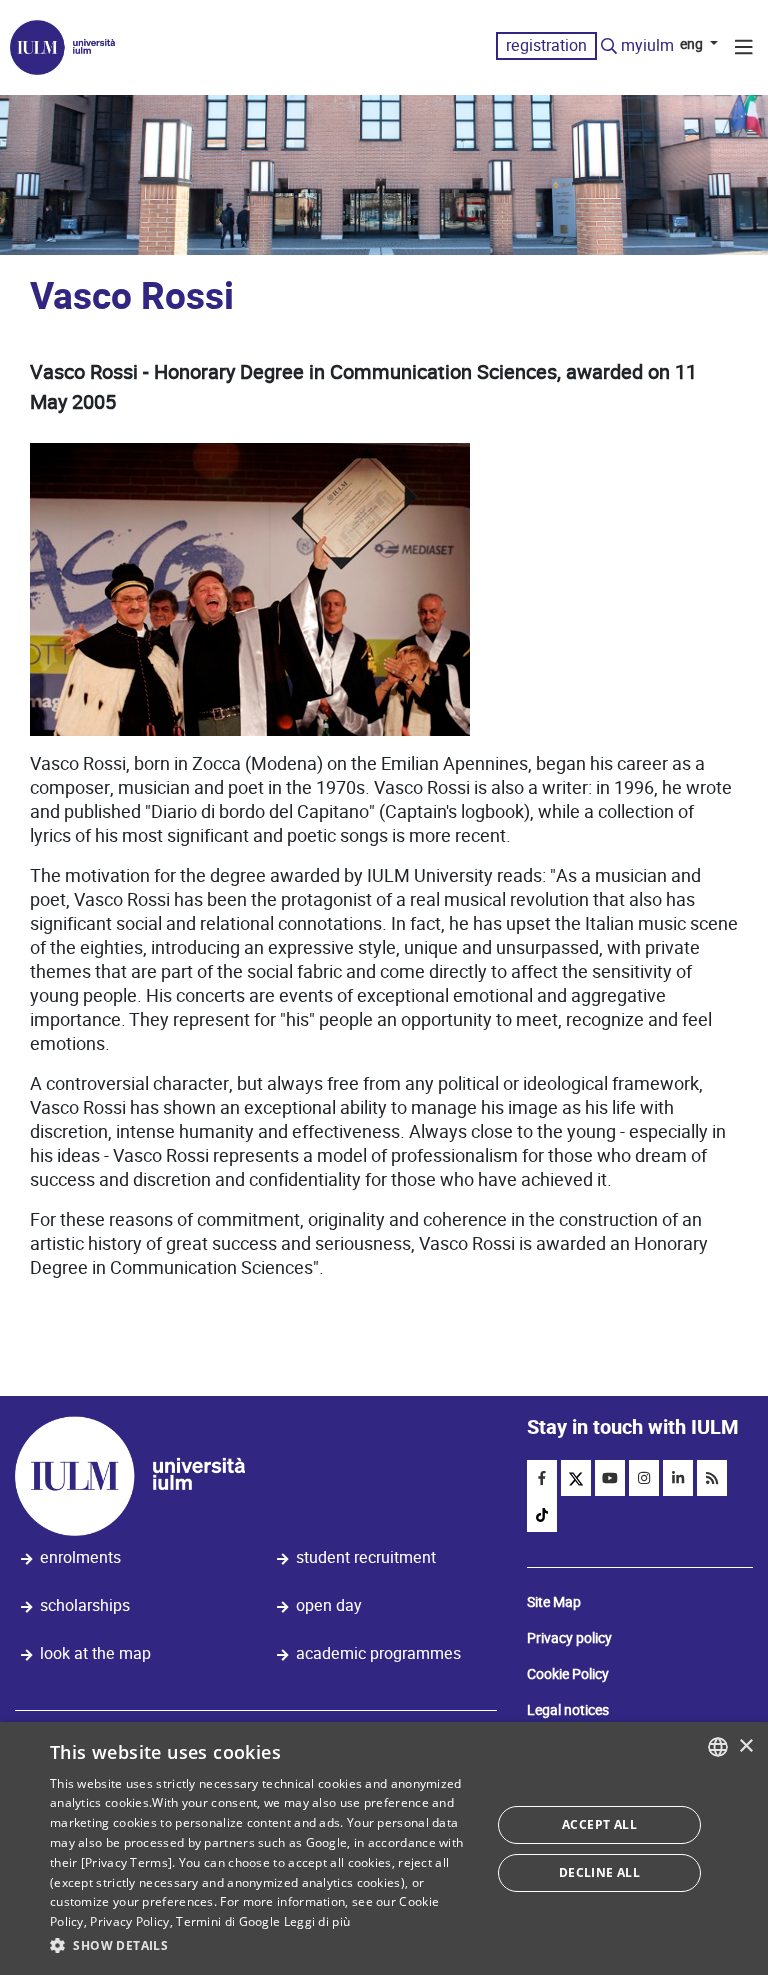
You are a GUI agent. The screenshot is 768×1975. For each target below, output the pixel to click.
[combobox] (718, 1747)
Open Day (329, 1605)
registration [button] (546, 45)
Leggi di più (317, 1921)
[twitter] (576, 1478)
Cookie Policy (568, 1674)
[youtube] (610, 1478)
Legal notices (568, 1710)
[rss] (712, 1478)
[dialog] (384, 1848)
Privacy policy (569, 1638)
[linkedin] (678, 1478)
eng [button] (693, 44)
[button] (264, 1946)
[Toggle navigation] (744, 50)
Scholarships (85, 1605)
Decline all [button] (599, 1872)
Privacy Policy (129, 1921)
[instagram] (644, 1478)
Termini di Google (228, 1921)
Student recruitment (366, 1557)
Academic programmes (378, 1653)
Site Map (554, 1602)
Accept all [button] (599, 1824)
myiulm (647, 45)
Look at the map (95, 1653)
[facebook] (542, 1478)
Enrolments (80, 1557)
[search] (609, 47)
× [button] (745, 1746)
